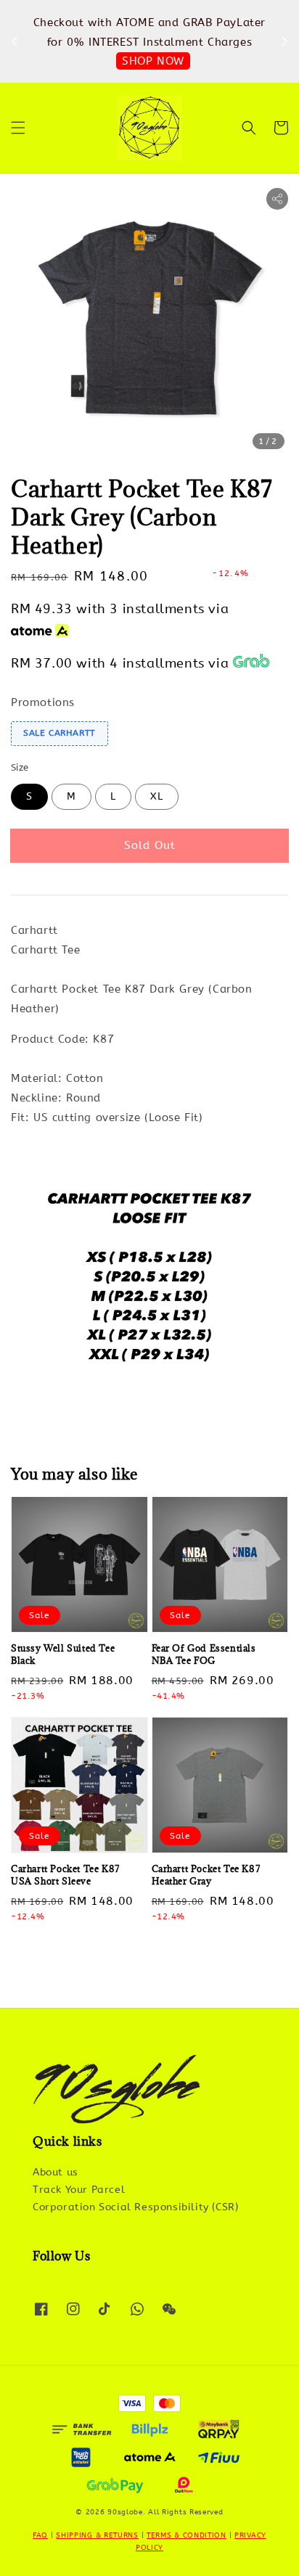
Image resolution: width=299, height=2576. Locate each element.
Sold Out (150, 845)
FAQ (40, 2535)
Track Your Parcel (79, 2190)
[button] (18, 128)
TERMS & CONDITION (187, 2535)
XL (157, 796)
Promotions (43, 702)
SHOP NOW (153, 61)
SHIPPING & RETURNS (97, 2535)
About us (56, 2172)
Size (20, 767)
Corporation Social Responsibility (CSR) (135, 2207)
